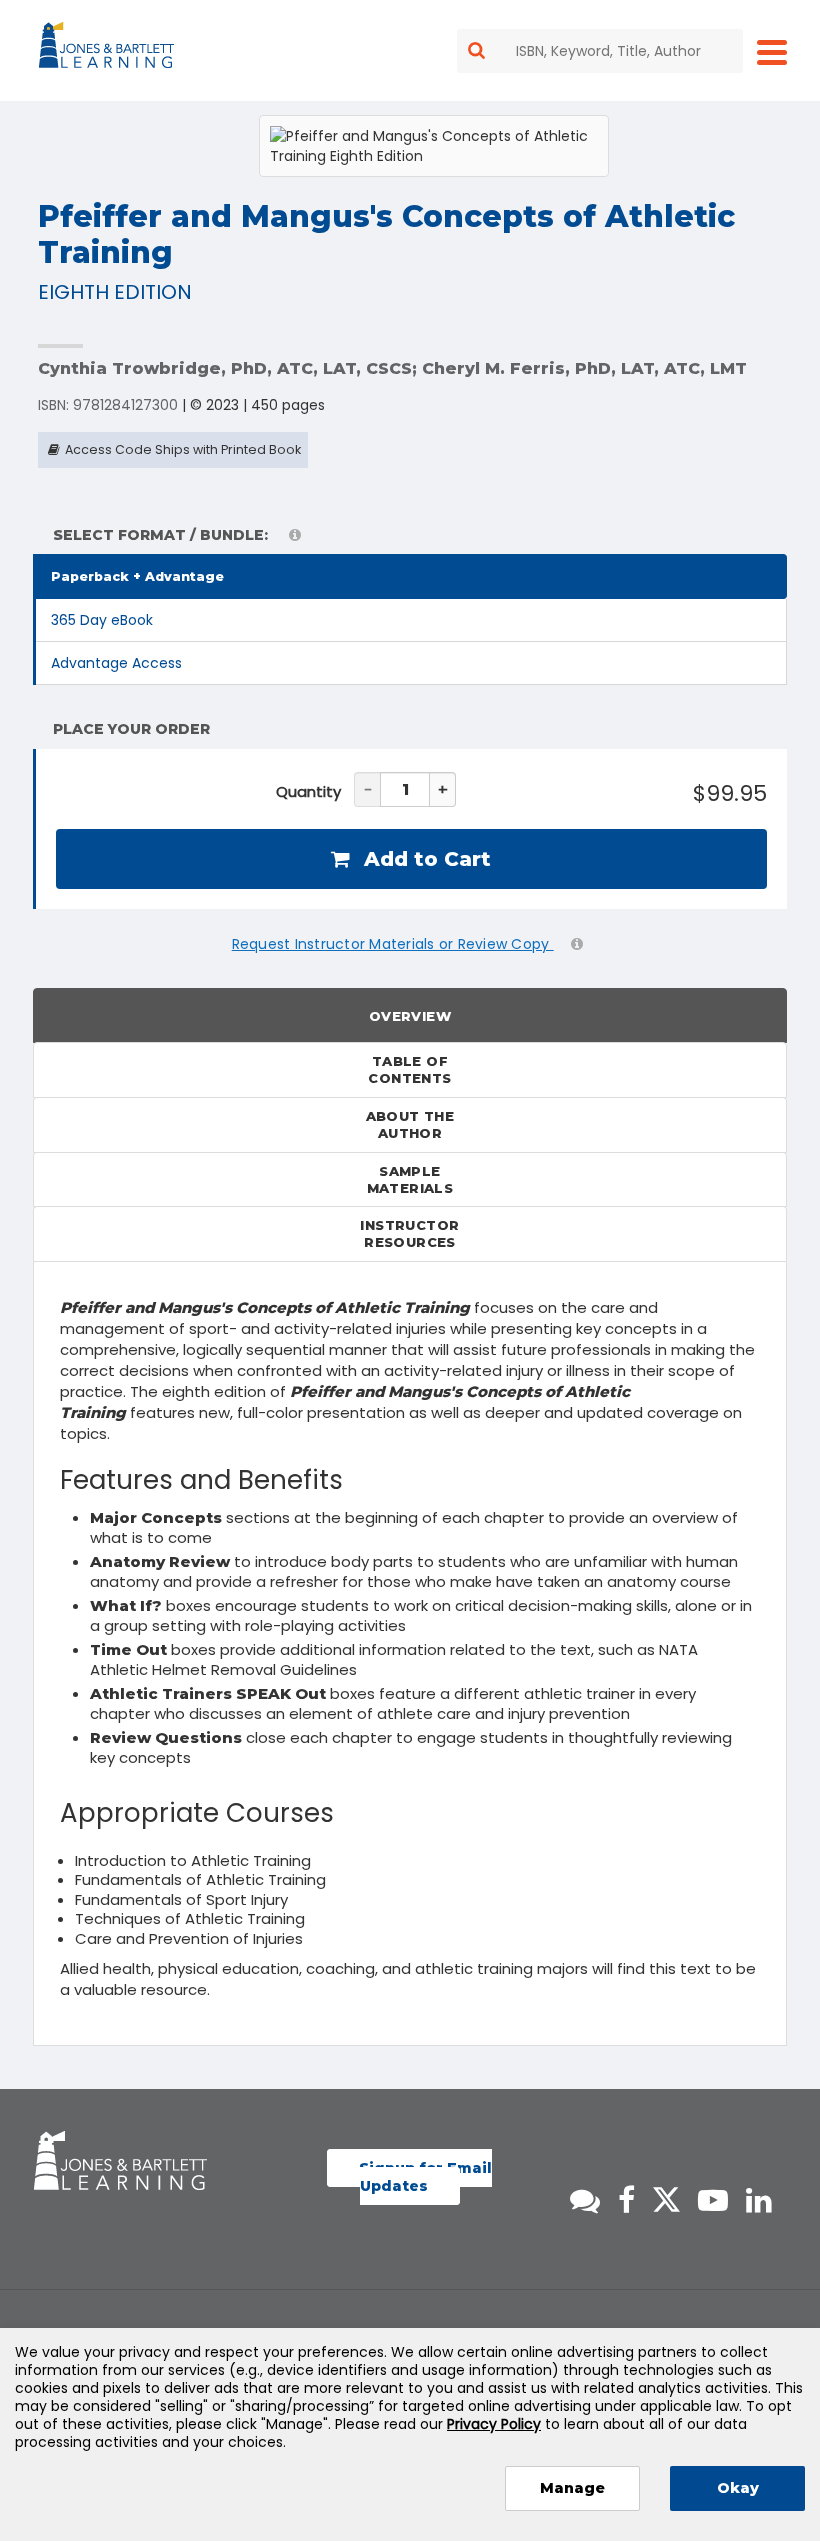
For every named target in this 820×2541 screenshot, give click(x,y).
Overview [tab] (410, 1016)
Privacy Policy (494, 2424)
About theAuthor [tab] (410, 1124)
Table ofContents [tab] (409, 1069)
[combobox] (600, 51)
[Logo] (109, 49)
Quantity (308, 791)
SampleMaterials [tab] (410, 1179)
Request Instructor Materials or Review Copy (393, 944)
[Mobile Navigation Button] (772, 51)
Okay (738, 2488)
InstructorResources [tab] (409, 1233)
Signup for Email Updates (425, 2177)
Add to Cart (424, 859)
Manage (572, 2488)
